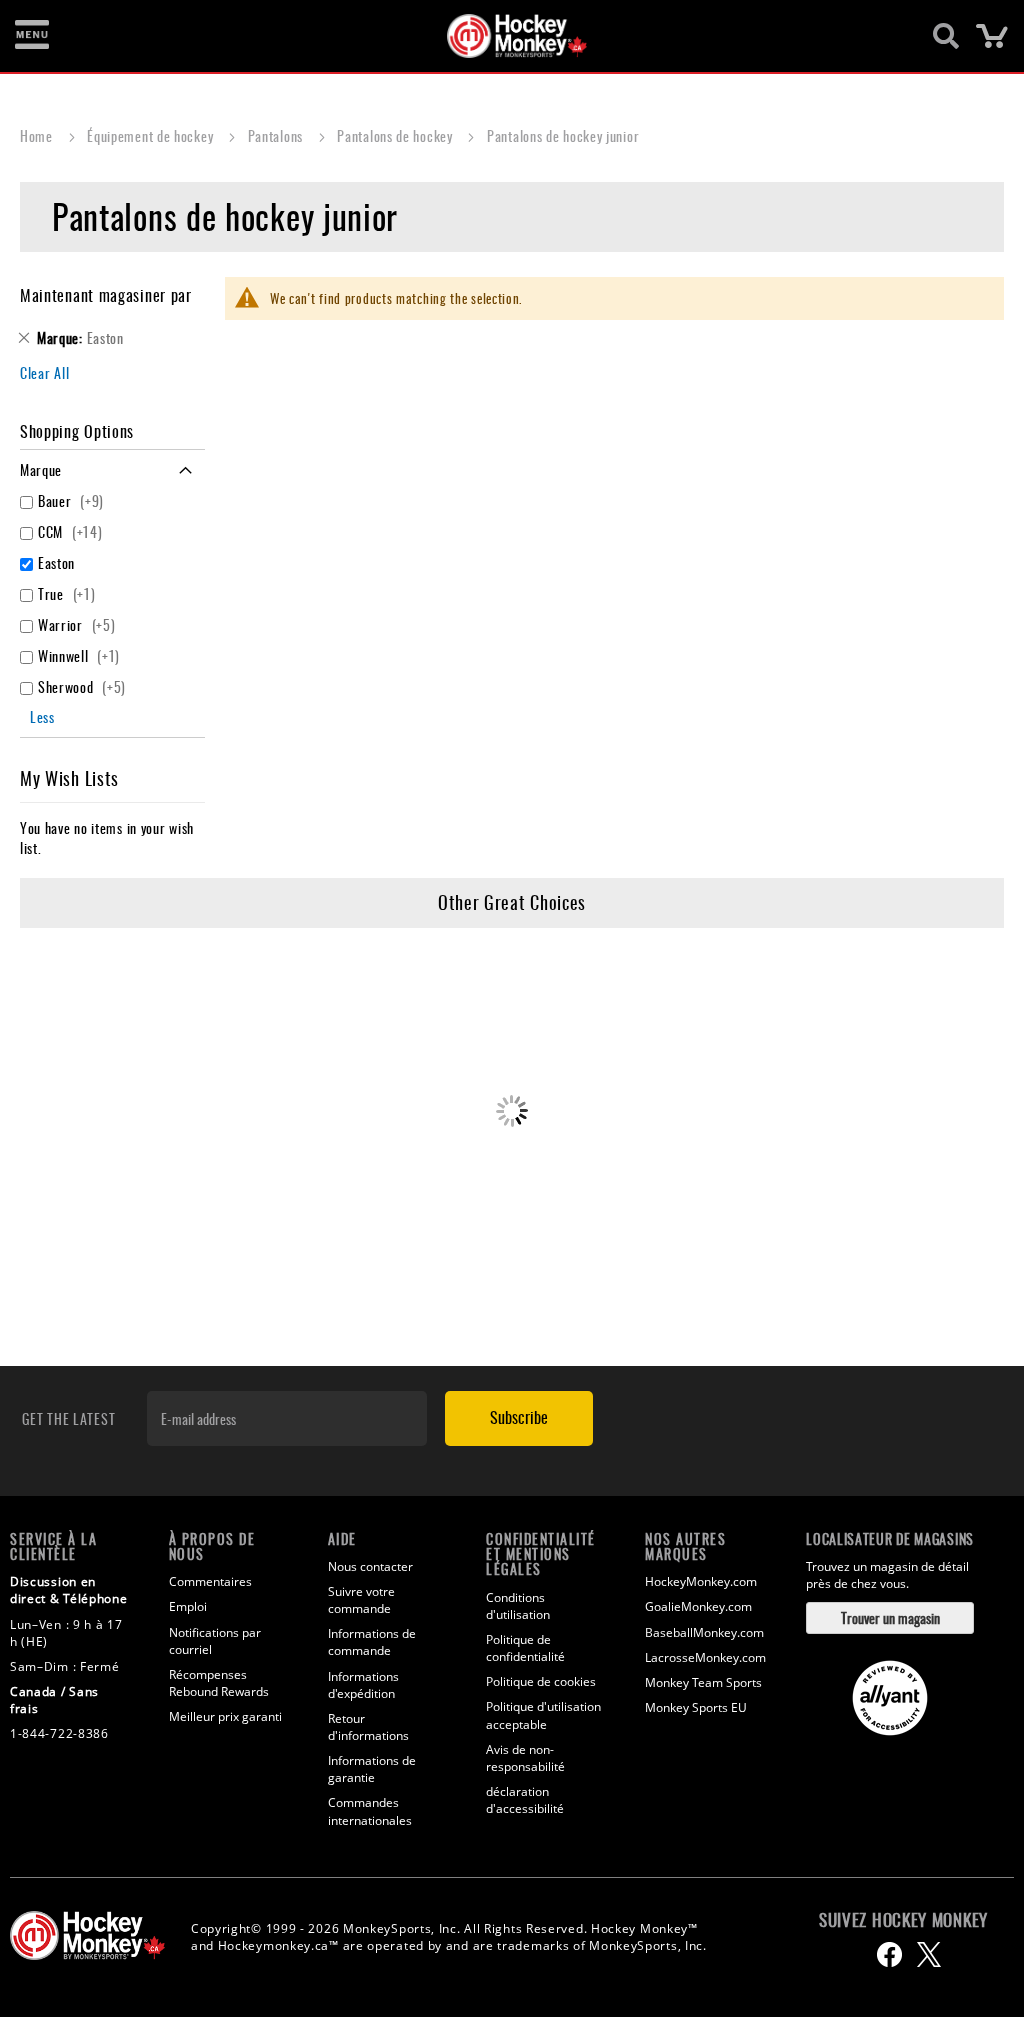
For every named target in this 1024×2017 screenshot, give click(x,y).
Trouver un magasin (890, 1617)
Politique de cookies (541, 1681)
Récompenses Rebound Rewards (219, 1683)
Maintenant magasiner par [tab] (106, 295)
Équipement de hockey (152, 135)
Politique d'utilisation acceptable (543, 1715)
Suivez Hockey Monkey (903, 1920)
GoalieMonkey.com (698, 1606)
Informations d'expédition (363, 1685)
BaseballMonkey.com (704, 1632)
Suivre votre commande (361, 1600)
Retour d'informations (368, 1727)
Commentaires (210, 1581)
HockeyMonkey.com (701, 1581)
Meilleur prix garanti (225, 1716)
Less (42, 716)
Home (38, 135)
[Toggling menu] (32, 36)
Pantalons (277, 135)
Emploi (188, 1606)
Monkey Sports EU (696, 1707)
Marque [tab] (41, 469)
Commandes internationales (370, 1811)
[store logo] (501, 36)
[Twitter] (929, 1954)
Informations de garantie (372, 1769)
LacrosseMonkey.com (705, 1657)
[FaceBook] (889, 1954)
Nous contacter (370, 1566)
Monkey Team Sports (703, 1682)
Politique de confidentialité (525, 1648)
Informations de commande (372, 1642)
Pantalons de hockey (396, 135)
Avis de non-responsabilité (525, 1758)
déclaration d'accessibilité (525, 1800)
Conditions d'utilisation (518, 1606)
